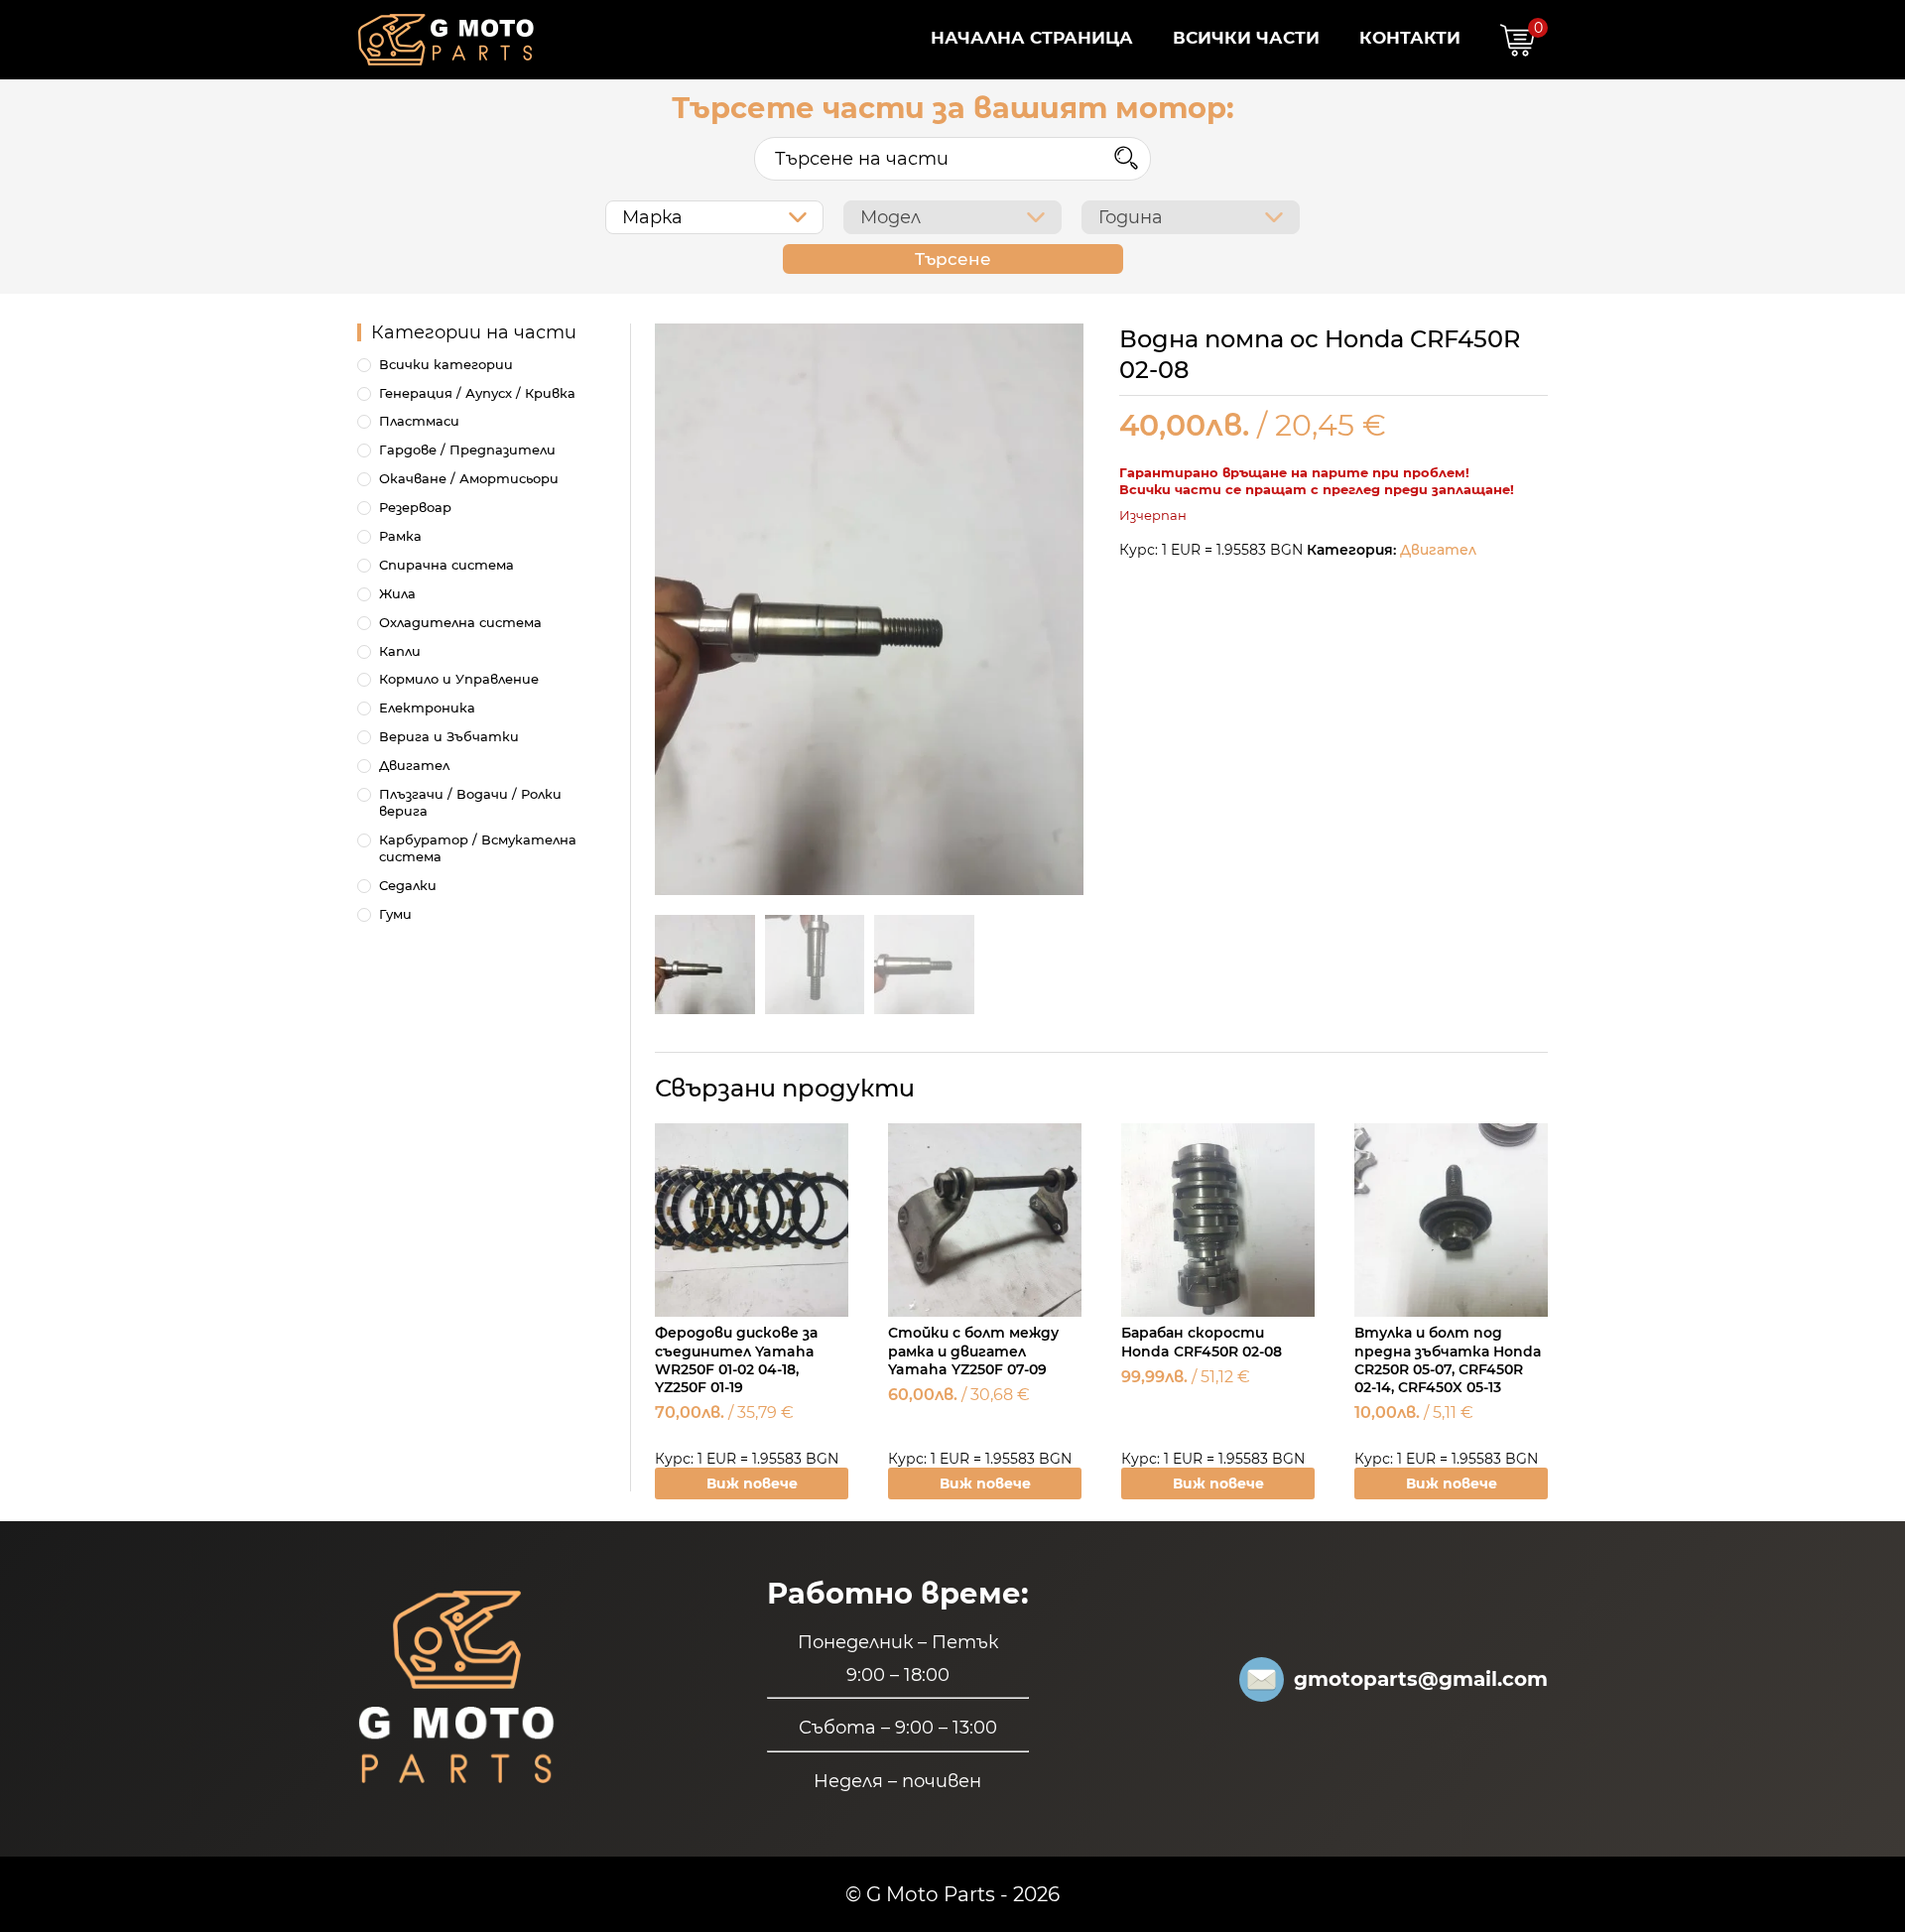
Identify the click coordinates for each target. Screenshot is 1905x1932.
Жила (397, 593)
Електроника (427, 708)
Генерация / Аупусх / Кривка (477, 393)
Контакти (1410, 38)
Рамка (400, 536)
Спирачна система (446, 565)
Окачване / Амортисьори (469, 478)
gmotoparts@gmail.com (1421, 1679)
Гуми (395, 914)
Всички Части (1246, 38)
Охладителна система (460, 622)
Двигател (1438, 550)
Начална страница (1032, 38)
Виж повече (752, 1483)
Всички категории (446, 364)
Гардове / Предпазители (467, 450)
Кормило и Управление (459, 679)
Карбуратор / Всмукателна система (478, 848)
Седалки (408, 885)
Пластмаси (419, 421)
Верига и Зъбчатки (449, 736)
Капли (400, 651)
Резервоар (415, 507)
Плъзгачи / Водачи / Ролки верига (470, 802)
